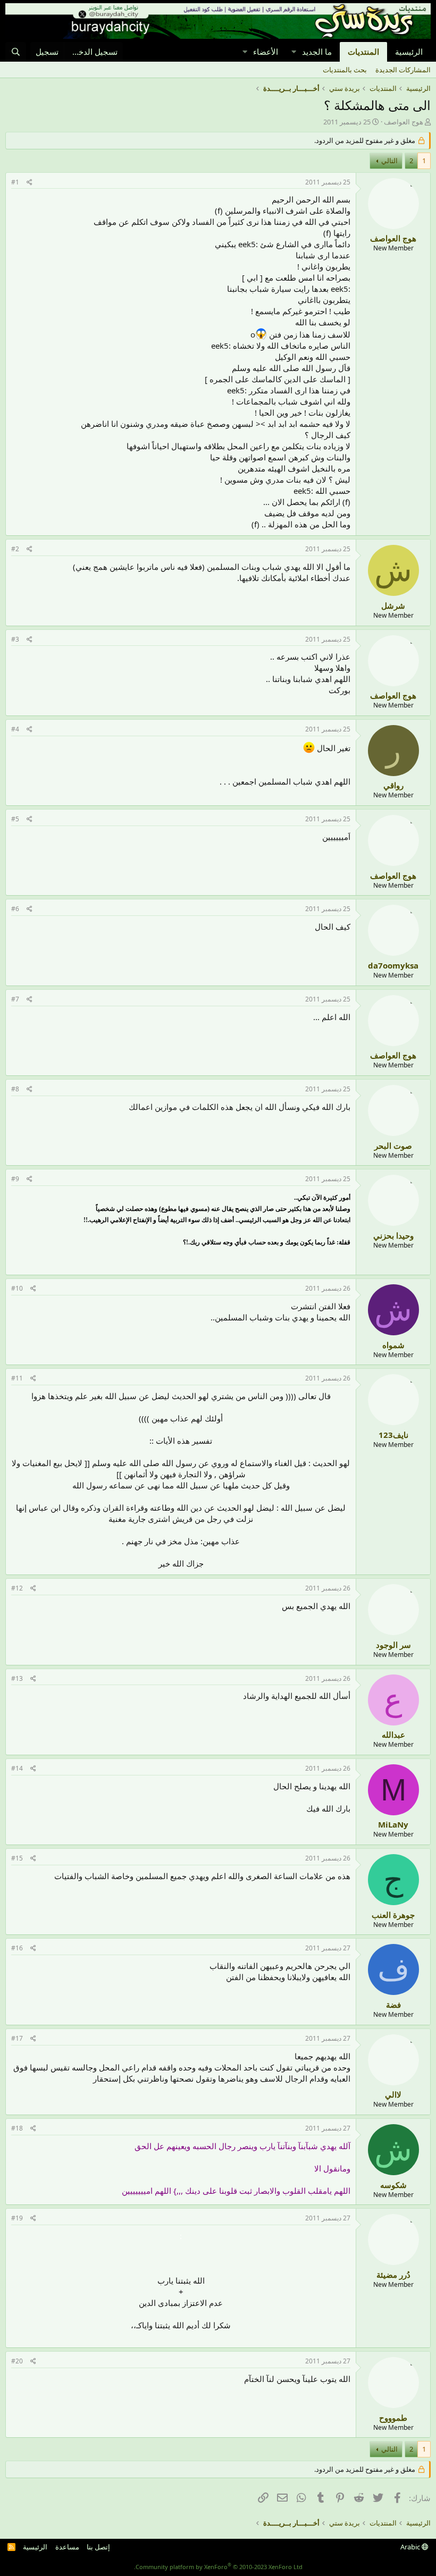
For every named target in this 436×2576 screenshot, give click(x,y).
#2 (15, 549)
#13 (17, 1678)
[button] (294, 52)
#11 (17, 1378)
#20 (17, 2361)
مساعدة (67, 2547)
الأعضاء (266, 52)
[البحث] (16, 52)
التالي (389, 161)
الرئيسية (409, 52)
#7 (15, 999)
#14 (17, 1768)
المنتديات (363, 52)
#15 (17, 1858)
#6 (15, 909)
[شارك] (30, 183)
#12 (17, 1588)
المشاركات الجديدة (403, 70)
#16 (17, 1948)
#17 (17, 2038)
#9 (15, 1179)
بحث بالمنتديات (345, 70)
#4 (15, 729)
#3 (15, 639)
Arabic (411, 2547)
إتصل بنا (98, 2547)
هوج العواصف (404, 122)
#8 (15, 1089)
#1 (15, 182)
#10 (17, 1288)
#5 (15, 819)
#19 (17, 2218)
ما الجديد (317, 52)
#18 (17, 2128)
